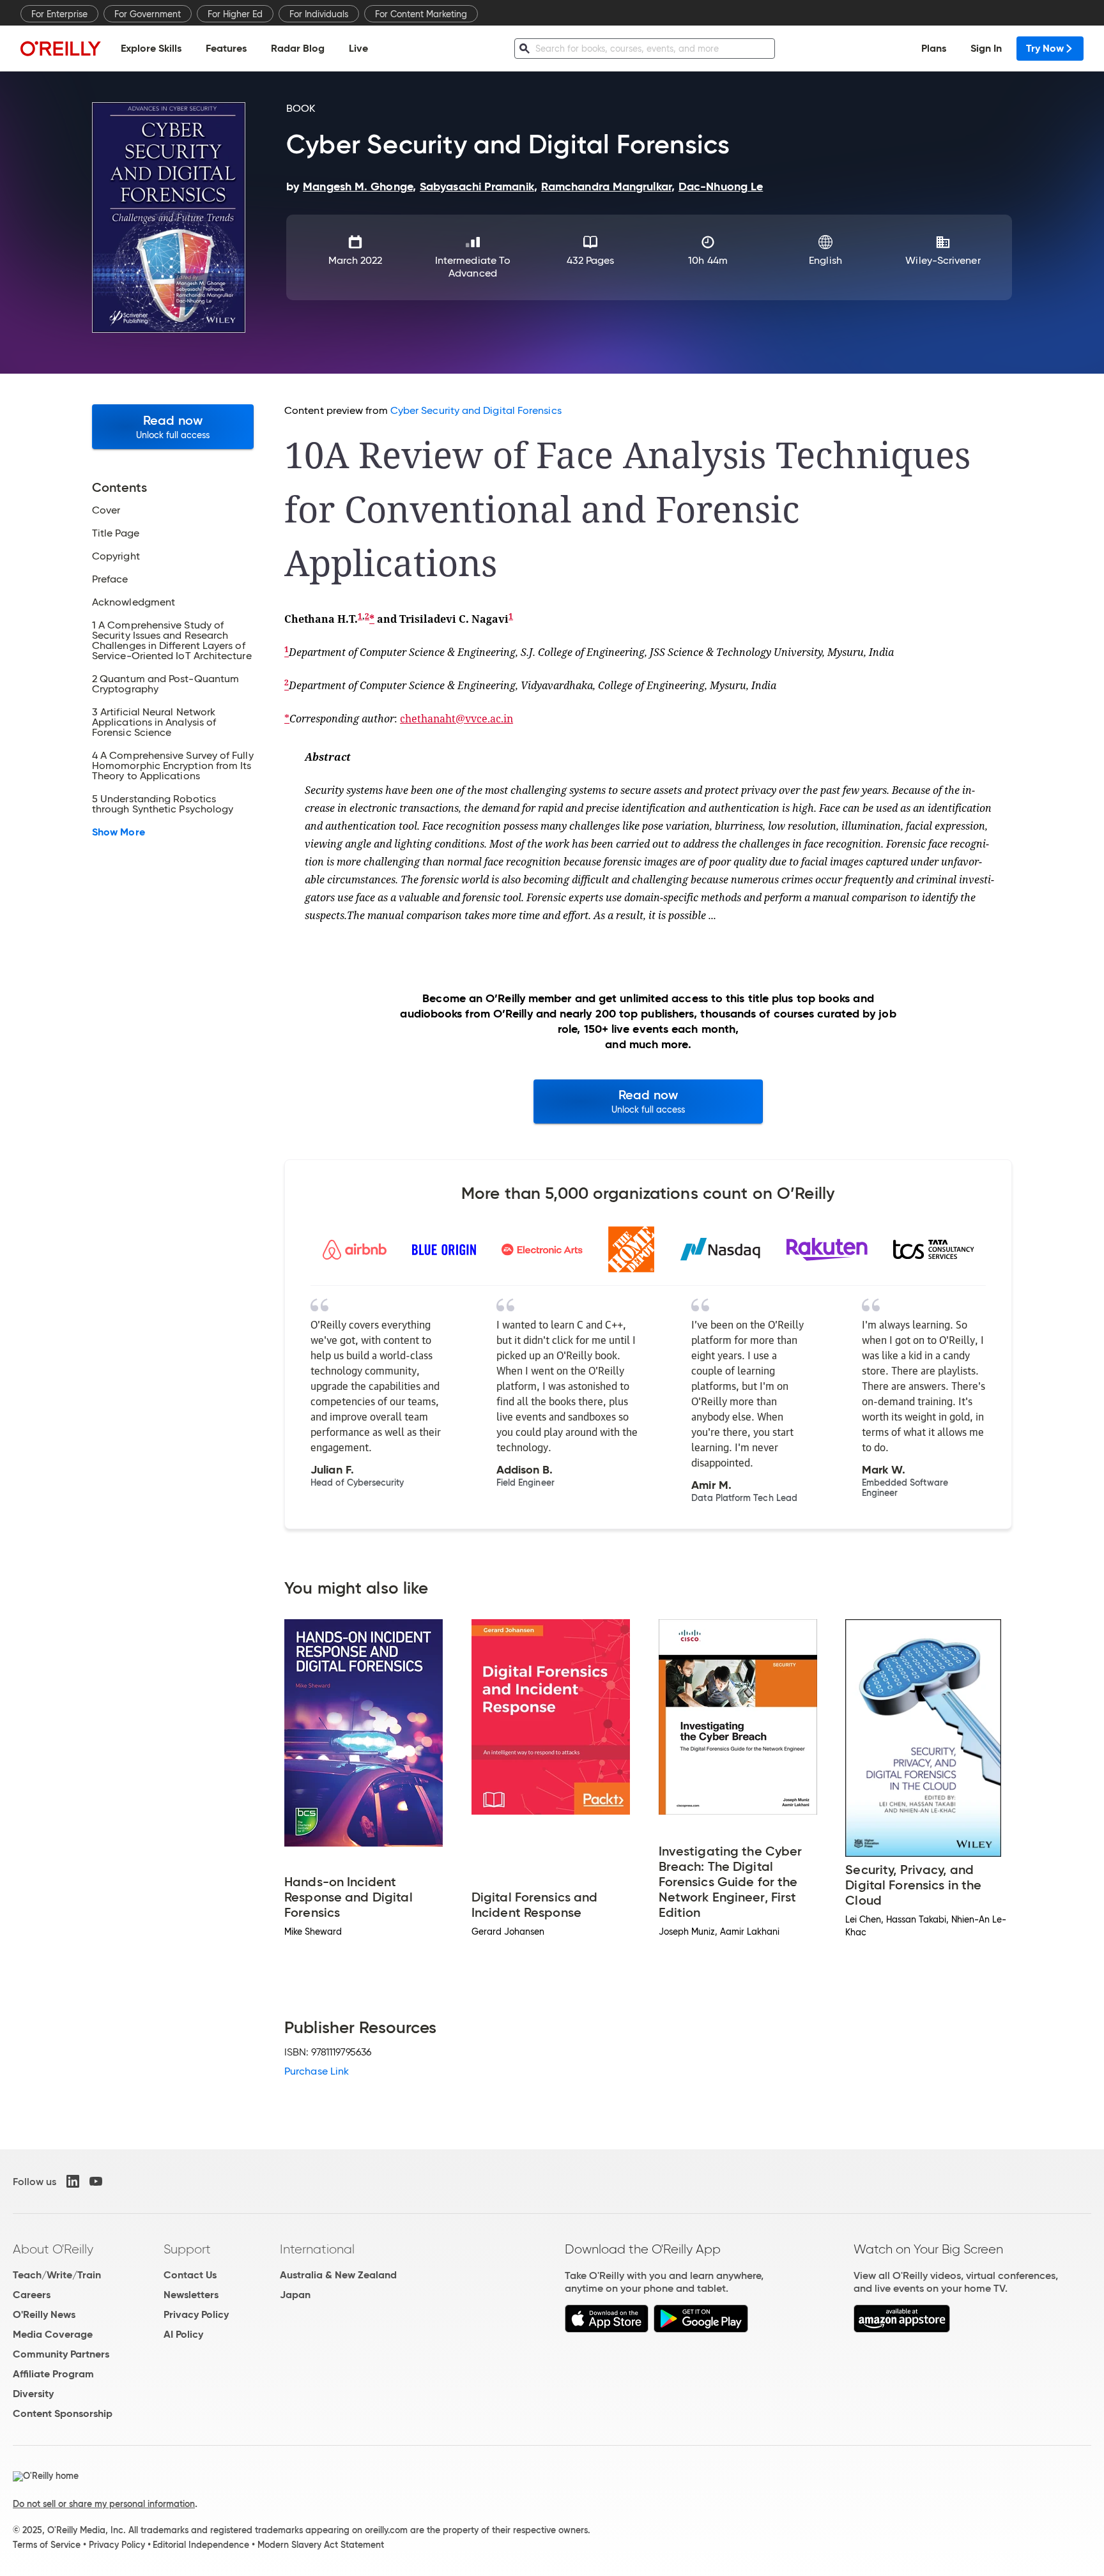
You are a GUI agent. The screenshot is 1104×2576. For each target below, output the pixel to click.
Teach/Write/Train (57, 2275)
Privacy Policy (196, 2314)
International (317, 2249)
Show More (119, 832)
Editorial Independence (201, 2545)
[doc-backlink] (287, 652)
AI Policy (183, 2334)
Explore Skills (151, 48)
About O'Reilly (53, 2249)
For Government (148, 14)
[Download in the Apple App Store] (607, 2329)
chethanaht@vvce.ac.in (456, 719)
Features (226, 48)
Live (358, 48)
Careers (32, 2295)
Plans (934, 48)
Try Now (1045, 48)
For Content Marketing (421, 14)
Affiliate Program (53, 2374)
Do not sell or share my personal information (104, 2504)
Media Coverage (53, 2334)
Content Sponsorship (63, 2413)
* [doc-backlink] (372, 619)
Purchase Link (317, 2071)
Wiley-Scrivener (943, 260)
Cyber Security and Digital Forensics (476, 410)
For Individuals (319, 14)
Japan (295, 2295)
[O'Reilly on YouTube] (96, 2181)
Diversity (33, 2394)
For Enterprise (59, 14)
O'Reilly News (44, 2314)
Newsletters (191, 2295)
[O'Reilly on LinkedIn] (73, 2181)
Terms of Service (47, 2545)
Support (187, 2249)
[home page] (61, 48)
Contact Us (190, 2275)
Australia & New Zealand (338, 2275)
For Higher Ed (235, 14)
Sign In (986, 48)
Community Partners (61, 2354)
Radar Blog (298, 48)
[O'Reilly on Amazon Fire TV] (902, 2329)
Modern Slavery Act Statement (321, 2545)
